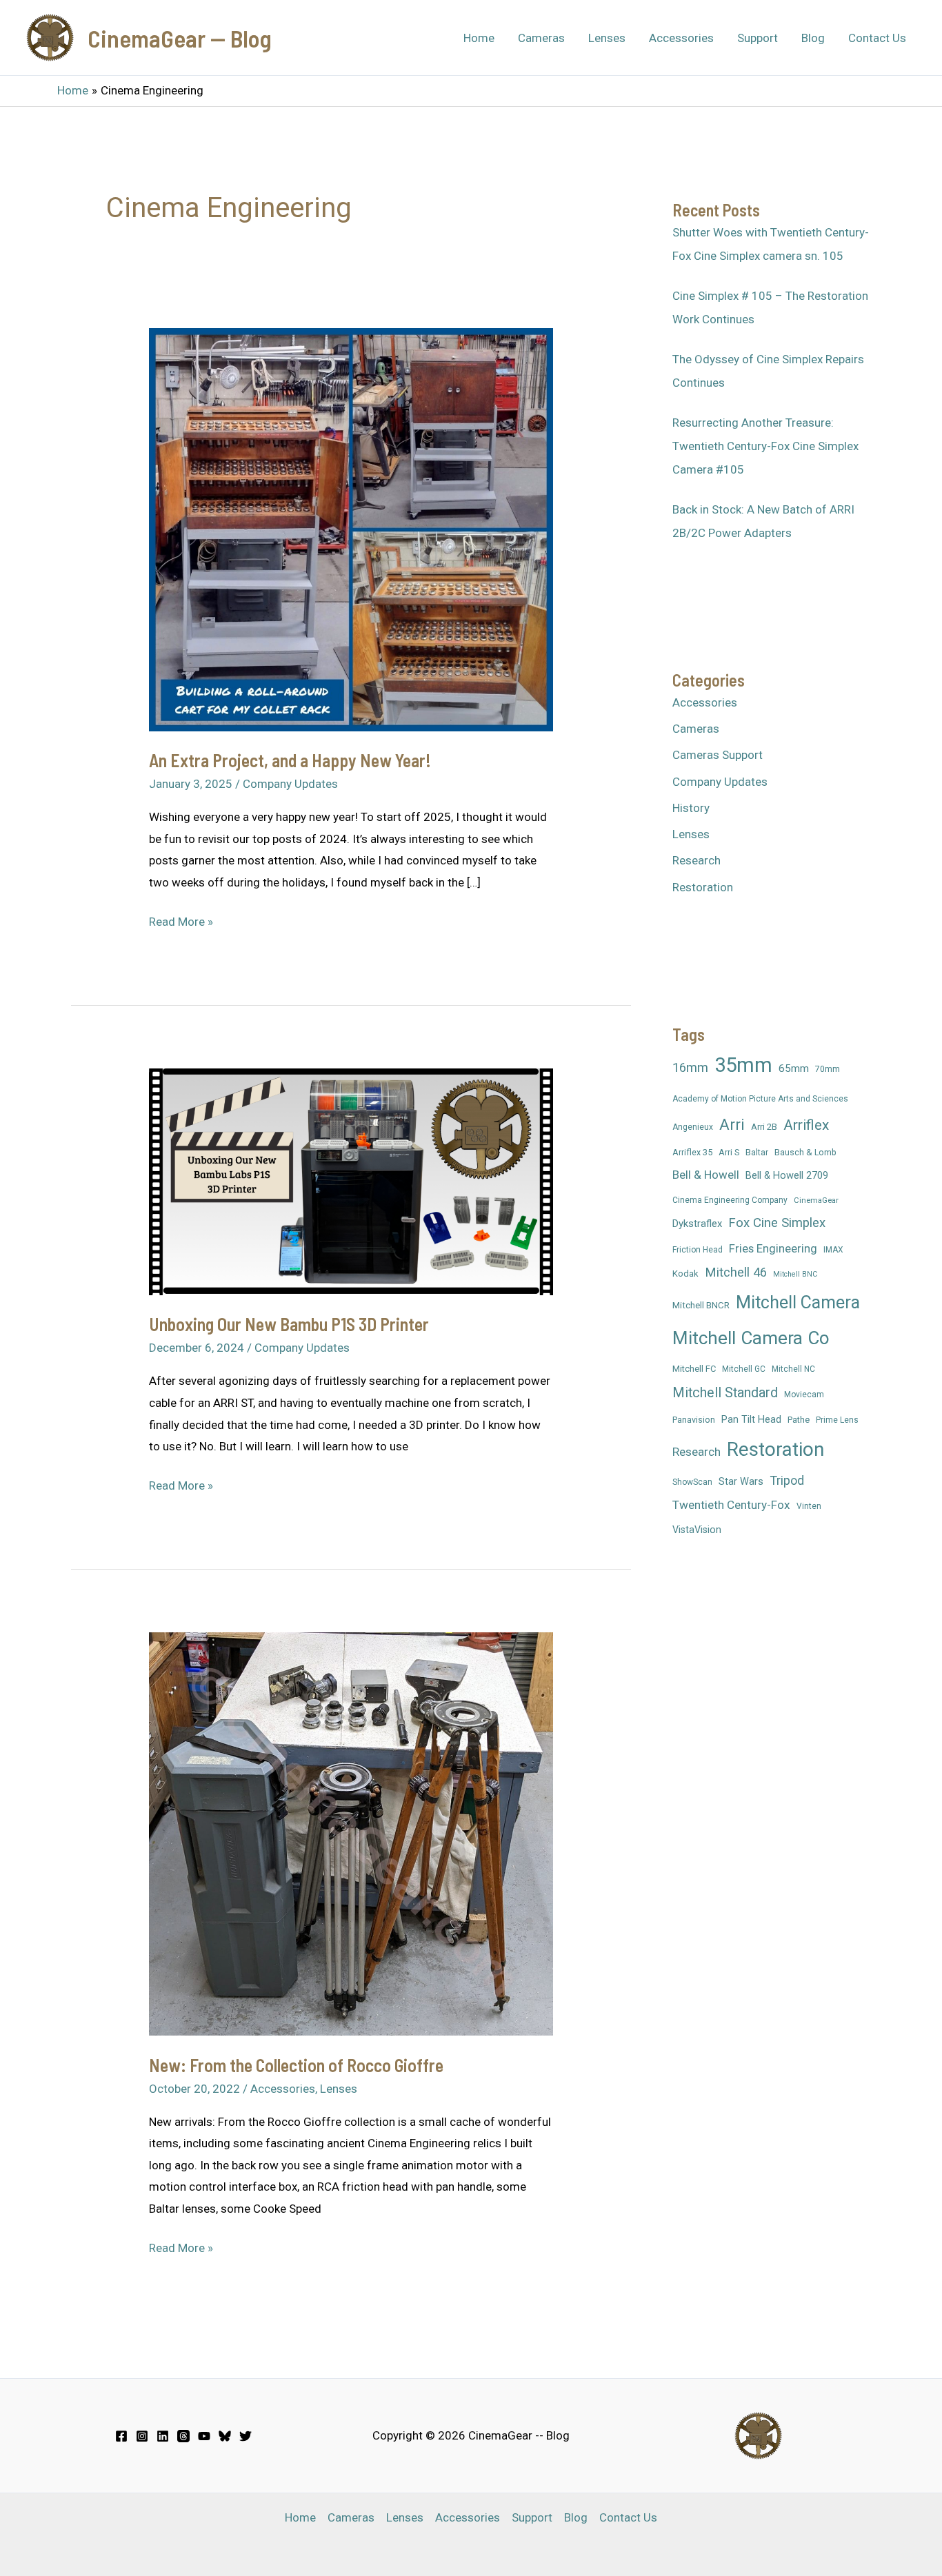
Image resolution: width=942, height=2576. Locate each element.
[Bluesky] (225, 2436)
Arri (732, 1124)
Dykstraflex (697, 1224)
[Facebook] (121, 2436)
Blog (813, 38)
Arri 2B (764, 1127)
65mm (794, 1068)
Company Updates (290, 784)
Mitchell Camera (798, 1302)
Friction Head (698, 1250)
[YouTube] (204, 2436)
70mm (828, 1069)
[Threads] (183, 2436)
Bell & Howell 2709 (787, 1175)
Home (479, 38)
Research (697, 860)
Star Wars (741, 1481)
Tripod (787, 1480)
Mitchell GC (744, 1369)
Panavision (694, 1420)
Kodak (685, 1274)
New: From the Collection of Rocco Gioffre (296, 2065)
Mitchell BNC (795, 1274)
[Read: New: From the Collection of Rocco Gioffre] (351, 1833)
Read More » (181, 924)
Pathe (799, 1420)
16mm (690, 1067)
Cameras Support (718, 755)
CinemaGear (816, 1200)
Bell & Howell (706, 1175)
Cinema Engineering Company (730, 1200)
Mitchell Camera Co (751, 1338)
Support (758, 38)
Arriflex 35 (692, 1152)
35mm (743, 1065)
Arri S (729, 1152)
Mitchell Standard (725, 1393)
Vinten (809, 1506)
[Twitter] (245, 2436)
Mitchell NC (793, 1369)
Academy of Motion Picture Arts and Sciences (760, 1099)
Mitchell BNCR (701, 1305)
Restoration (703, 887)
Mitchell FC (694, 1369)
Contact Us (877, 38)
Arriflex (806, 1125)
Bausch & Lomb (805, 1152)
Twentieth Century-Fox (731, 1505)
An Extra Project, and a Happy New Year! (290, 760)
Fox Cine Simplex (777, 1223)
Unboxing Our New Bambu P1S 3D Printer (289, 1324)
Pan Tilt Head (751, 1419)
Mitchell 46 (736, 1272)
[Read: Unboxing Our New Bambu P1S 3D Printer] (351, 1181)
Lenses (607, 38)
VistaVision (697, 1530)
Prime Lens (837, 1420)
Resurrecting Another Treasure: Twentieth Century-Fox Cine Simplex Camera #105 (765, 446)
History (691, 808)
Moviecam (804, 1395)
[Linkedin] (163, 2436)
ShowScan (692, 1482)
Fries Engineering (773, 1249)
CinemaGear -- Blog (180, 38)
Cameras (541, 38)
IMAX (833, 1250)
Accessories (681, 38)
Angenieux (693, 1127)
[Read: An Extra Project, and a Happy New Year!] (351, 529)
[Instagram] (142, 2436)
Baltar (757, 1152)
